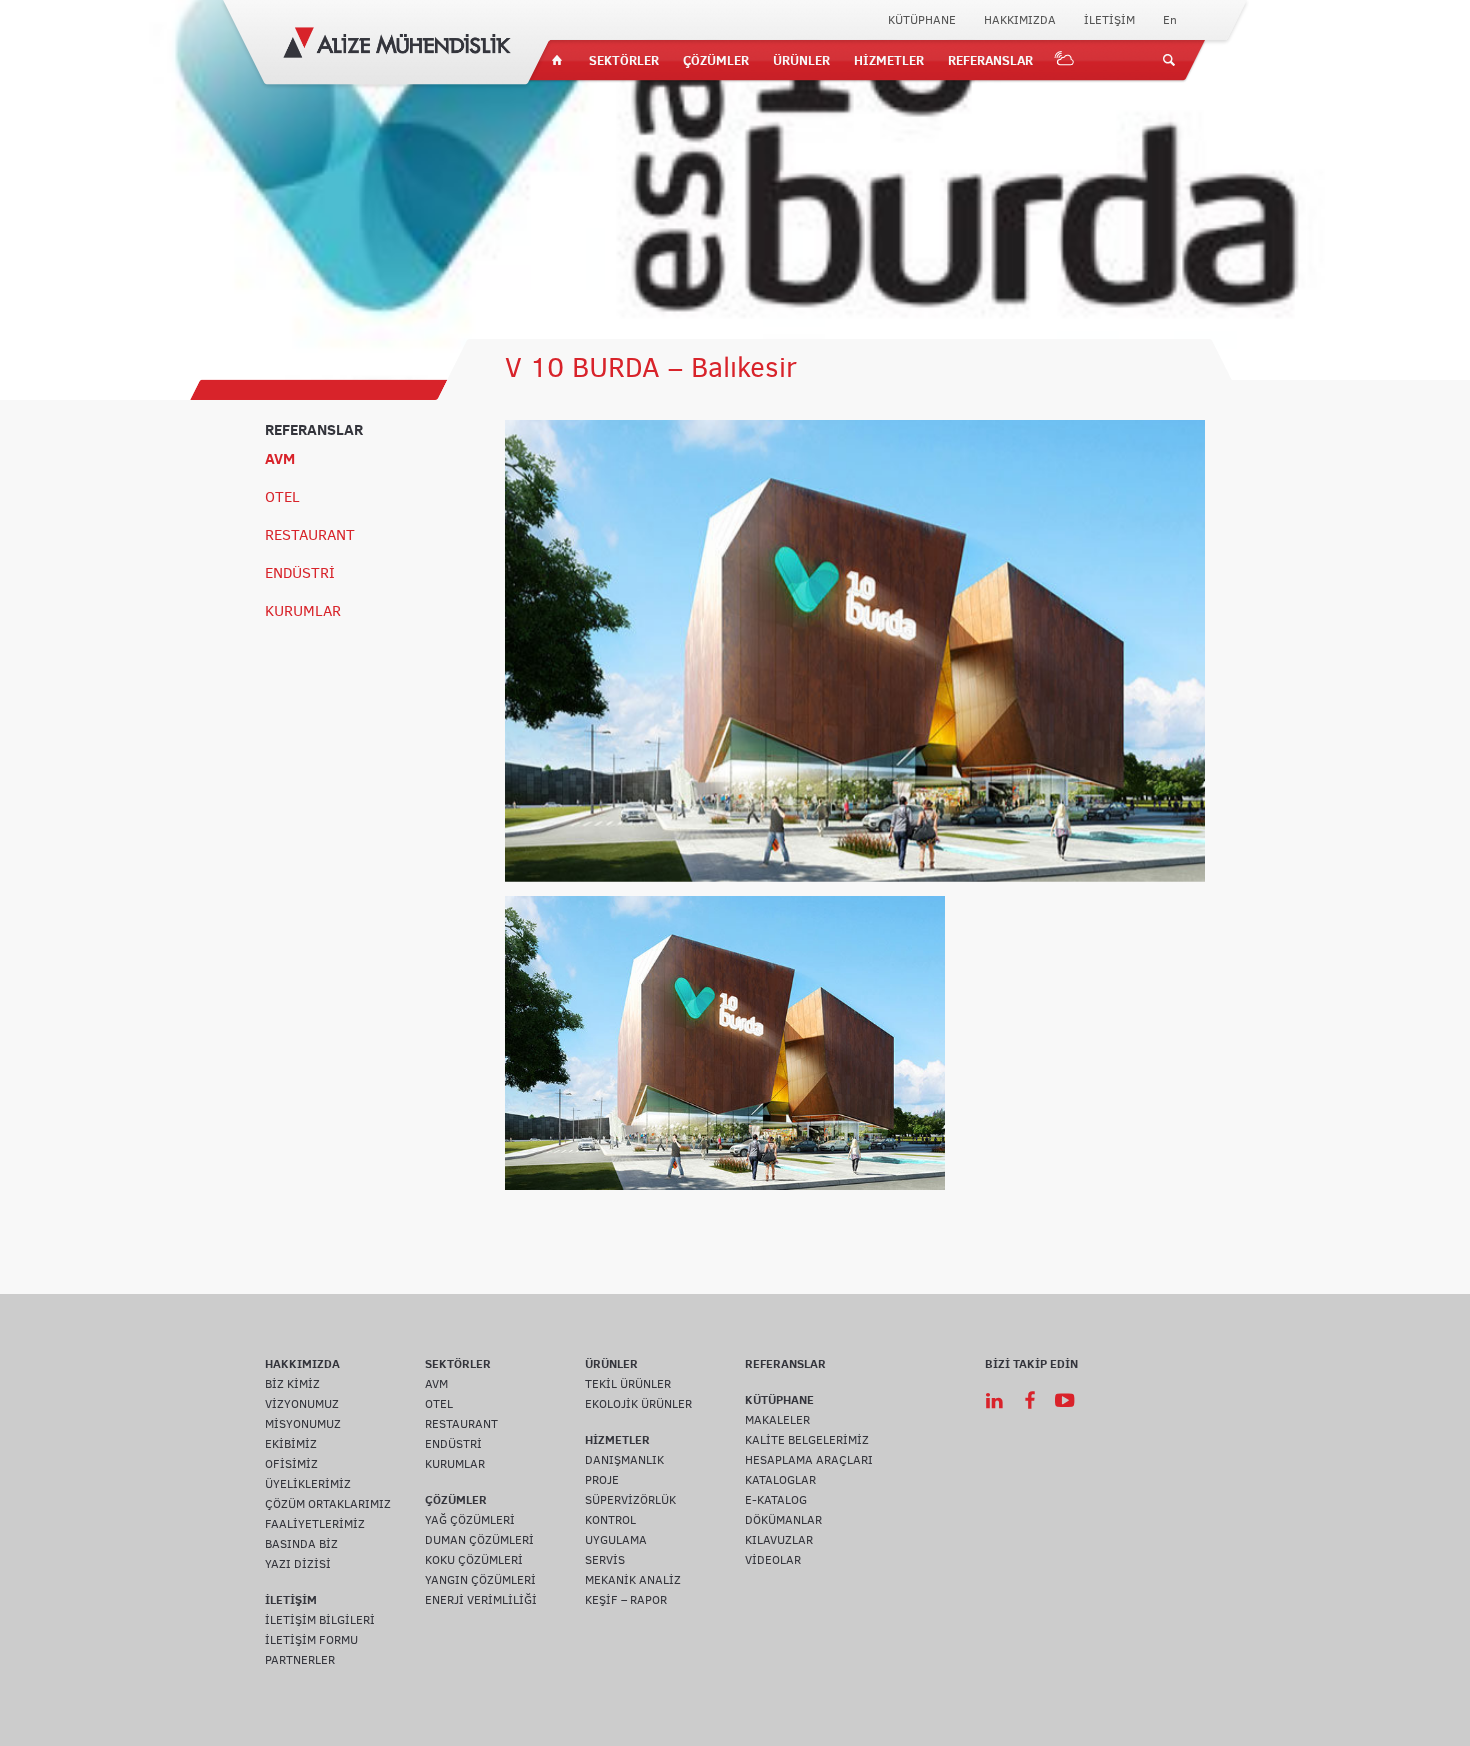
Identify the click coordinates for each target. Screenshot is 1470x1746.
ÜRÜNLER (801, 60)
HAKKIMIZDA (1020, 20)
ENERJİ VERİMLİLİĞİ (481, 1600)
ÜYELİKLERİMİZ (308, 1484)
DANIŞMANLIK (624, 1460)
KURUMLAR (303, 611)
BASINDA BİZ (301, 1544)
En (1170, 20)
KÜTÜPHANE (922, 20)
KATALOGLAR (780, 1480)
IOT (1065, 60)
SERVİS (605, 1560)
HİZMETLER (889, 60)
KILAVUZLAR (779, 1540)
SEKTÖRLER (624, 60)
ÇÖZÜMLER (716, 60)
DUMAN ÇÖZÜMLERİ (479, 1540)
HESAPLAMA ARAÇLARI (809, 1460)
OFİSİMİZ (291, 1464)
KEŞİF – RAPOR (626, 1600)
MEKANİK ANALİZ (633, 1580)
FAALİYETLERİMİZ (315, 1524)
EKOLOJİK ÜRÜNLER (638, 1404)
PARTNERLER (300, 1660)
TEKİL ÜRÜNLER (628, 1384)
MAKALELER (777, 1420)
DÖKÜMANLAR (783, 1520)
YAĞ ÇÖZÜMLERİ (470, 1520)
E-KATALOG (776, 1500)
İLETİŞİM (1109, 20)
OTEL (282, 497)
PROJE (602, 1480)
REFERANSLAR (990, 60)
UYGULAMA (616, 1540)
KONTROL (610, 1520)
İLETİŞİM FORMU (311, 1640)
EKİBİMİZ (291, 1444)
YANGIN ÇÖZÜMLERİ (480, 1580)
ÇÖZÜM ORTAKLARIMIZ (328, 1504)
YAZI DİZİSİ (298, 1564)
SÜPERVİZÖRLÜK (630, 1500)
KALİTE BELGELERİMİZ (807, 1440)
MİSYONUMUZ (303, 1424)
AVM (280, 458)
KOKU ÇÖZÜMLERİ (474, 1560)
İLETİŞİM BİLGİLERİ (320, 1620)
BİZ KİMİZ (292, 1384)
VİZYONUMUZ (302, 1404)
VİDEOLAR (773, 1560)
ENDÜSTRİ (300, 573)
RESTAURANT (310, 535)
